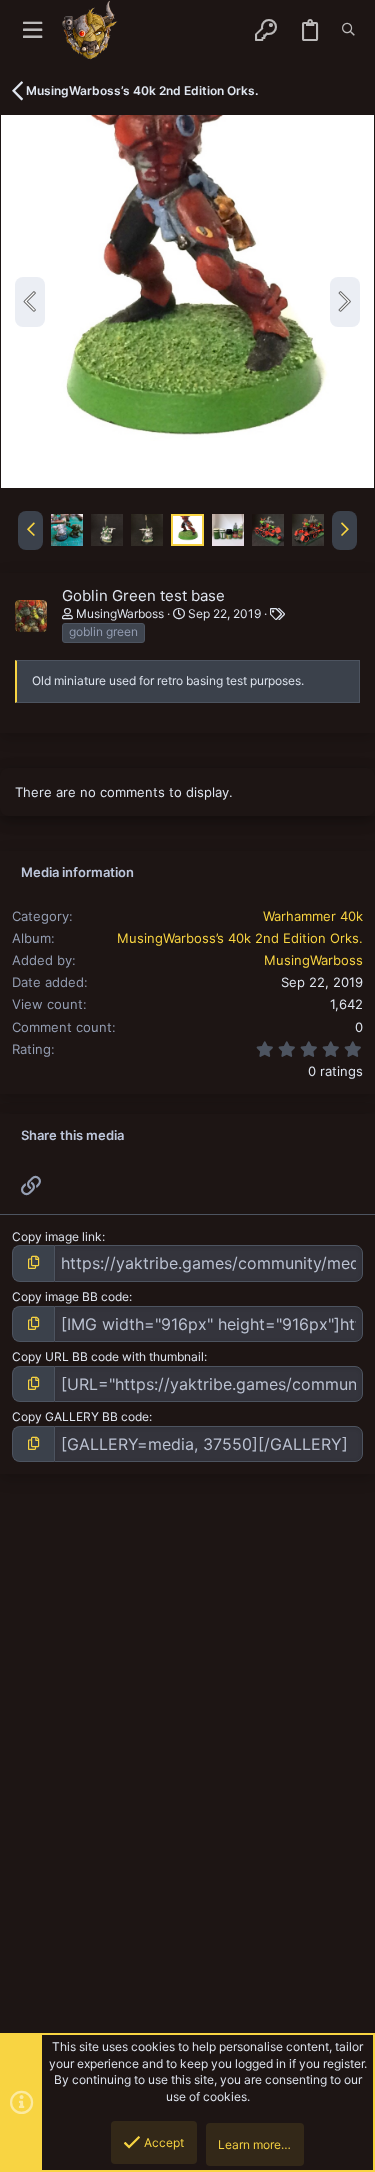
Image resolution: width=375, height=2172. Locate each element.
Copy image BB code (70, 1296)
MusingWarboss (120, 613)
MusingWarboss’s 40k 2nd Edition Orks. (240, 938)
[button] (32, 30)
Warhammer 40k (313, 916)
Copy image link (57, 1236)
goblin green (103, 631)
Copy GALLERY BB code (80, 1416)
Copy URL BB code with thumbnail (108, 1356)
